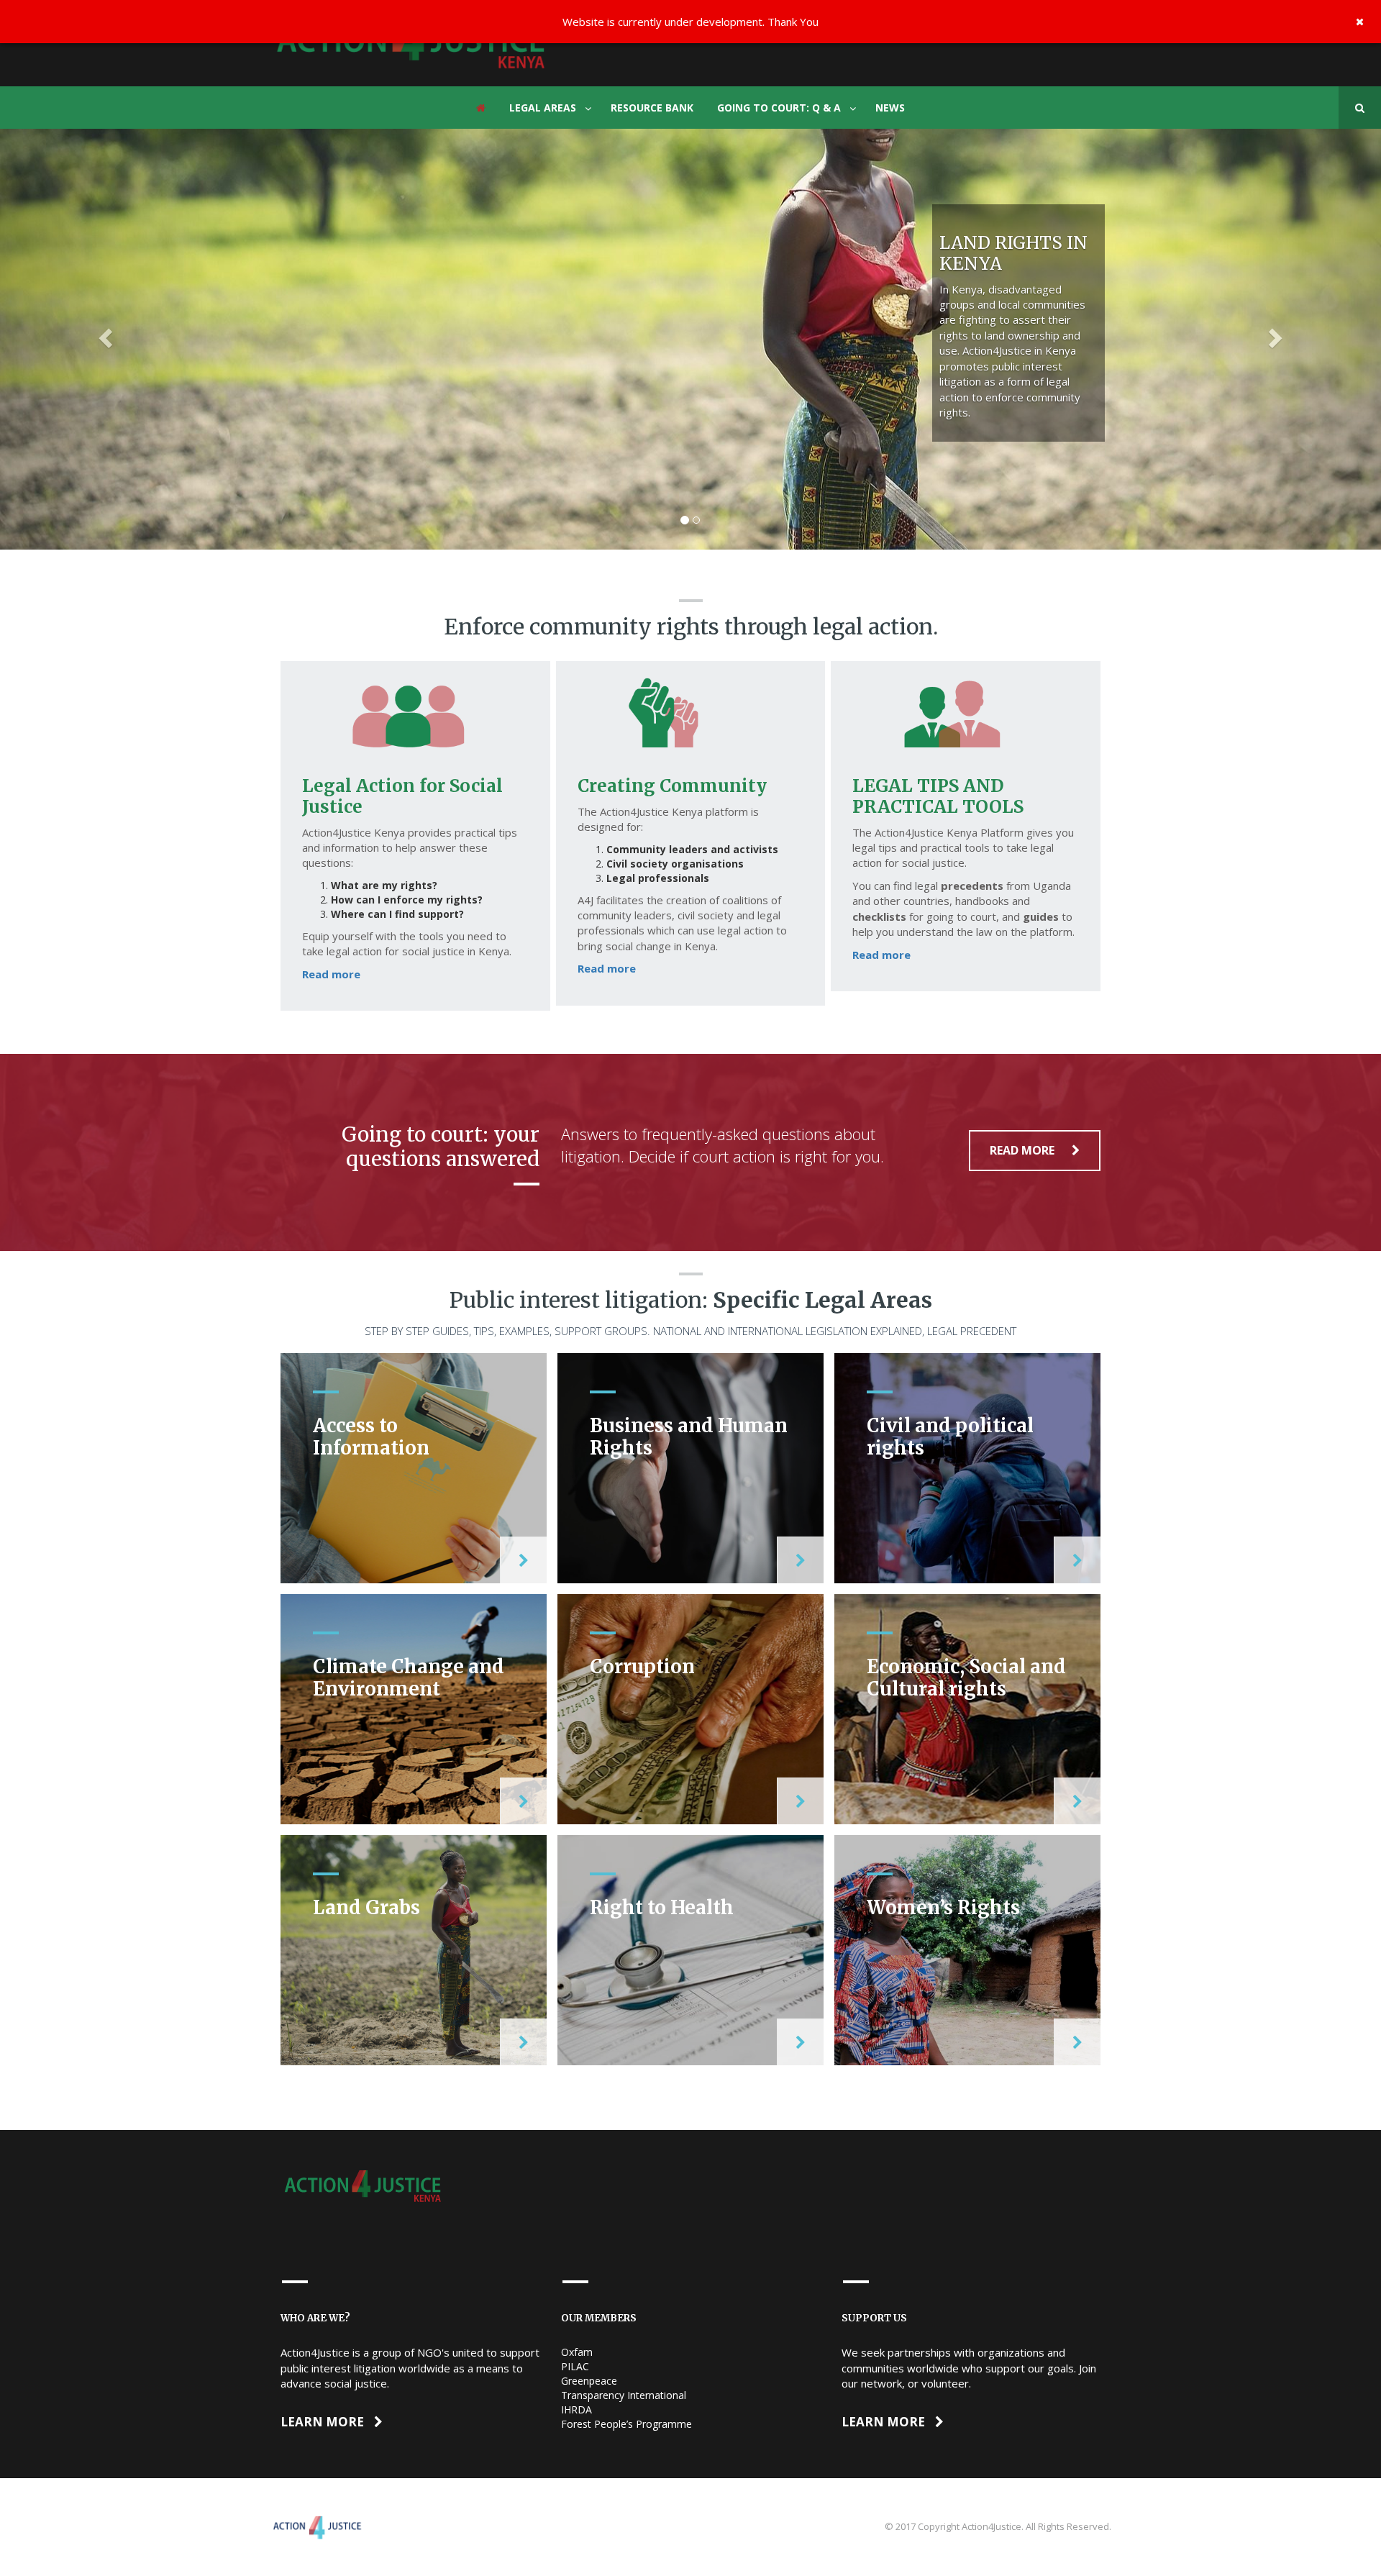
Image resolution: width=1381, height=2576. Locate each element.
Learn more (324, 2422)
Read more (331, 974)
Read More (1024, 1150)
